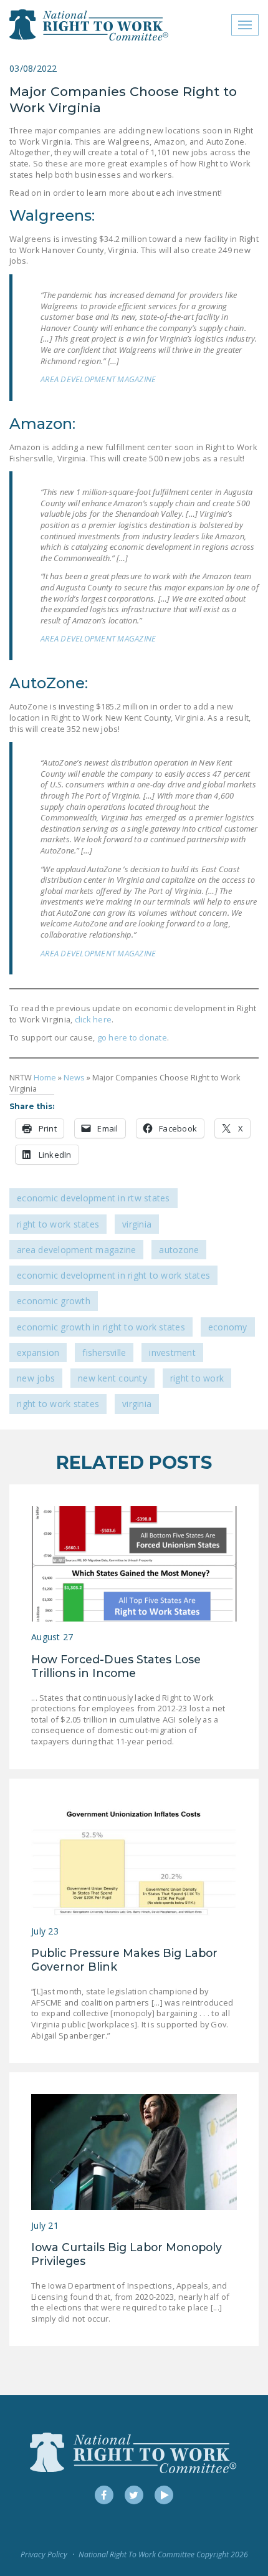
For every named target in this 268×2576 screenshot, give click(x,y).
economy (228, 1327)
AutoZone (179, 1250)
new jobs (36, 1378)
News (74, 1077)
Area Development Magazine (76, 1250)
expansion (38, 1353)
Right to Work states (58, 1404)
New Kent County (112, 1378)
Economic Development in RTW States (93, 1198)
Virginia (137, 1224)
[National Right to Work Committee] (89, 25)
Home (45, 1077)
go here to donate (131, 1037)
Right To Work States (58, 1224)
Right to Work (197, 1378)
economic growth (54, 1301)
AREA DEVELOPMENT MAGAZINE (98, 379)
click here (93, 1019)
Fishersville (104, 1353)
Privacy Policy (44, 2554)
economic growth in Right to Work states (101, 1327)
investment (172, 1353)
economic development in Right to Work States (113, 1275)
